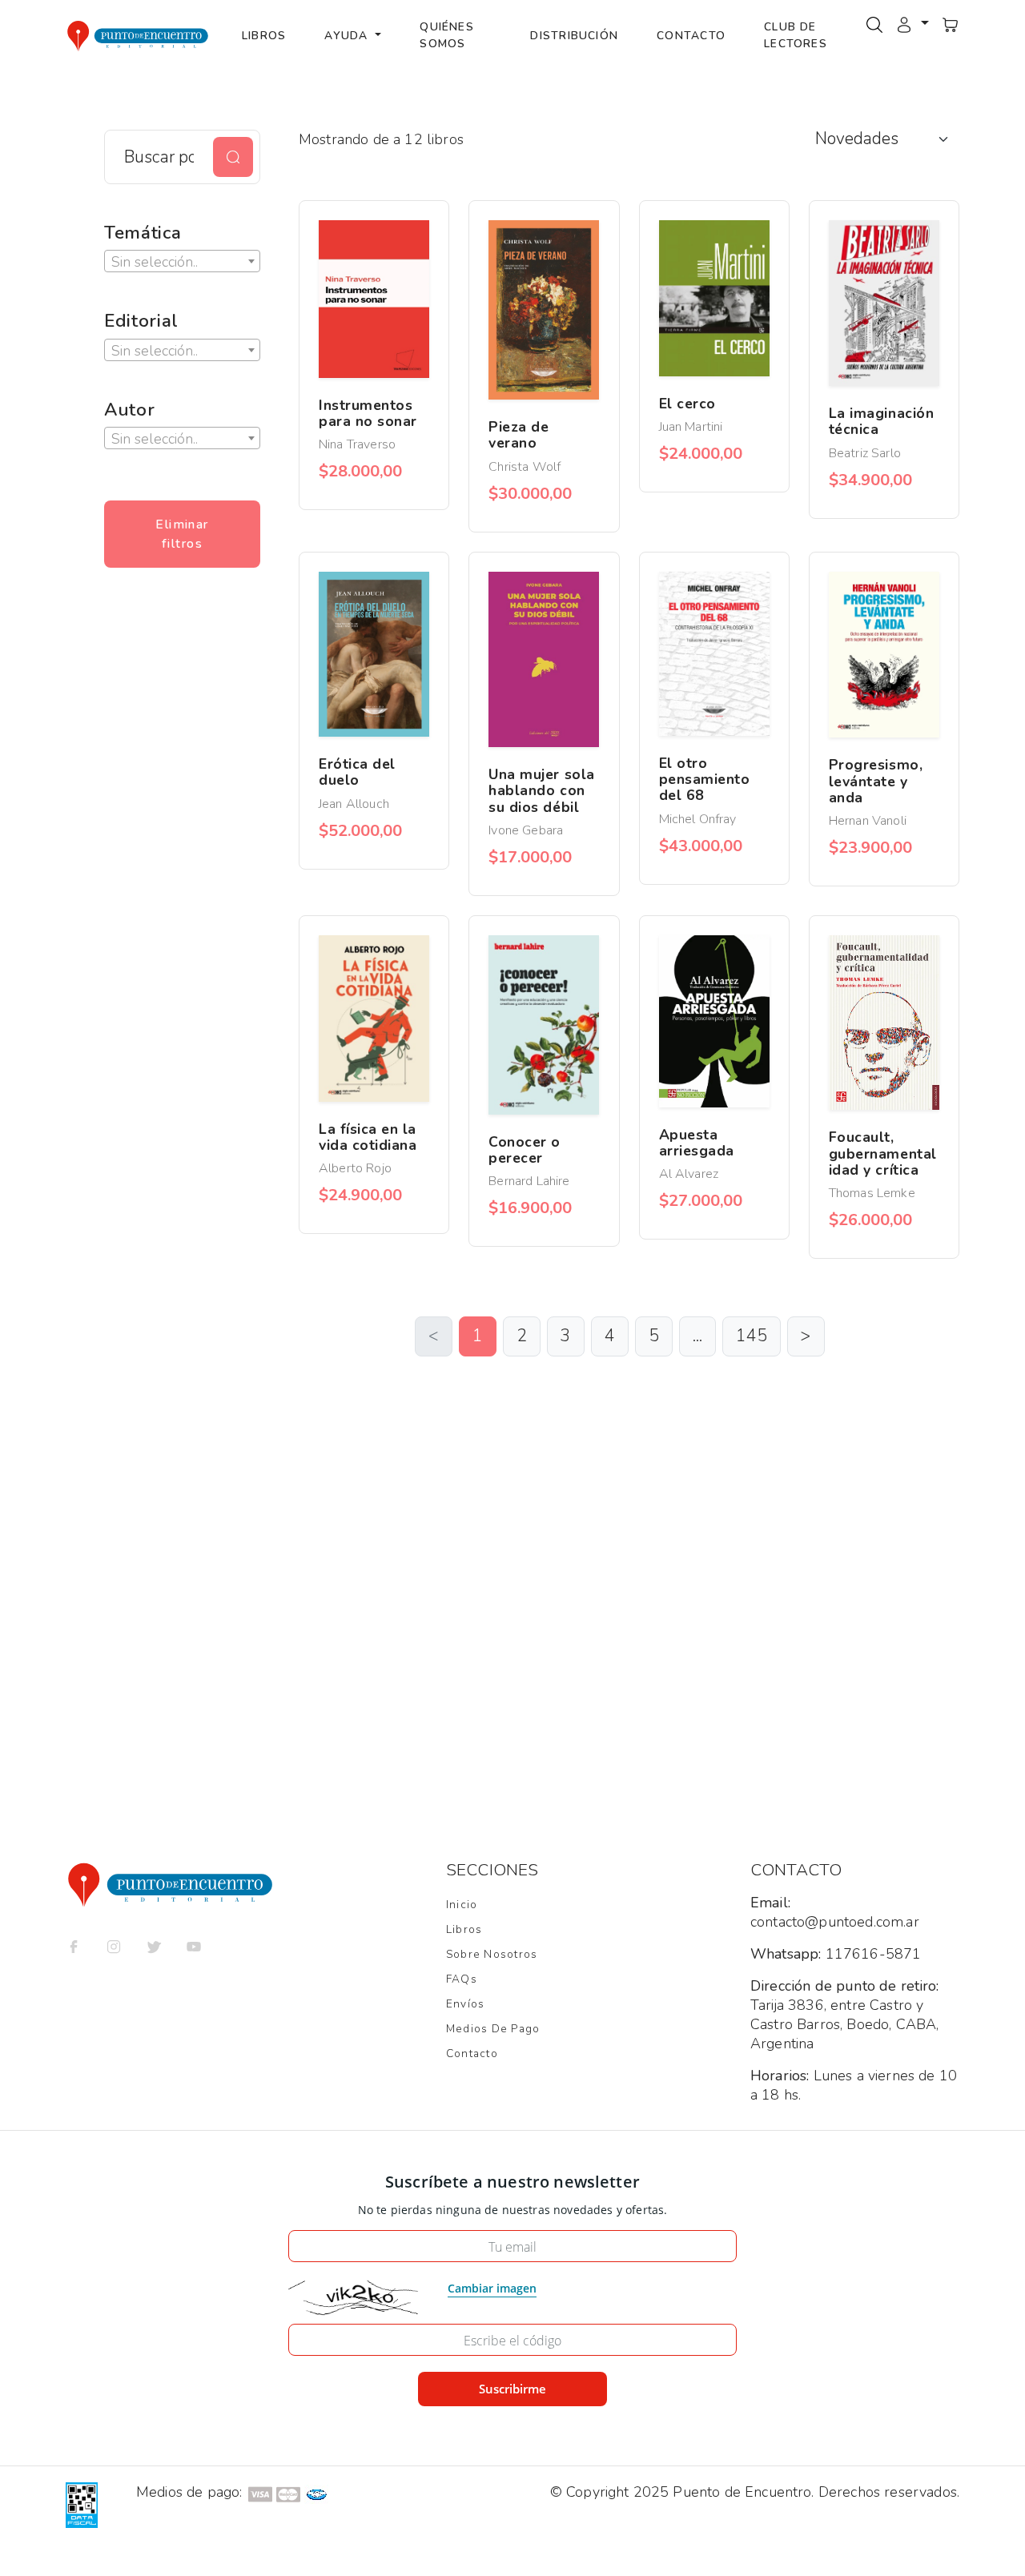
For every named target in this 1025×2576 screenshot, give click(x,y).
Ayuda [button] (348, 36)
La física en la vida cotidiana (368, 1137)
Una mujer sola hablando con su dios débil (541, 790)
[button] (912, 23)
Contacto (691, 36)
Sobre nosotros (492, 1954)
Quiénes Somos (447, 35)
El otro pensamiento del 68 (705, 779)
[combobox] (182, 261)
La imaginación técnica (881, 421)
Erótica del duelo (357, 772)
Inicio (462, 1905)
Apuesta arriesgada (697, 1143)
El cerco (687, 404)
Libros (264, 36)
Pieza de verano (519, 435)
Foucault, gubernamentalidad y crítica (883, 1153)
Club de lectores (796, 35)
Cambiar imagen (492, 2288)
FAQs (462, 1979)
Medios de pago (493, 2029)
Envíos (465, 2004)
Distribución (574, 36)
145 (752, 1336)
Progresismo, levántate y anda (876, 781)
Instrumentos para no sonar (368, 413)
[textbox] (182, 262)
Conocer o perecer (525, 1150)
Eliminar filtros (182, 534)
